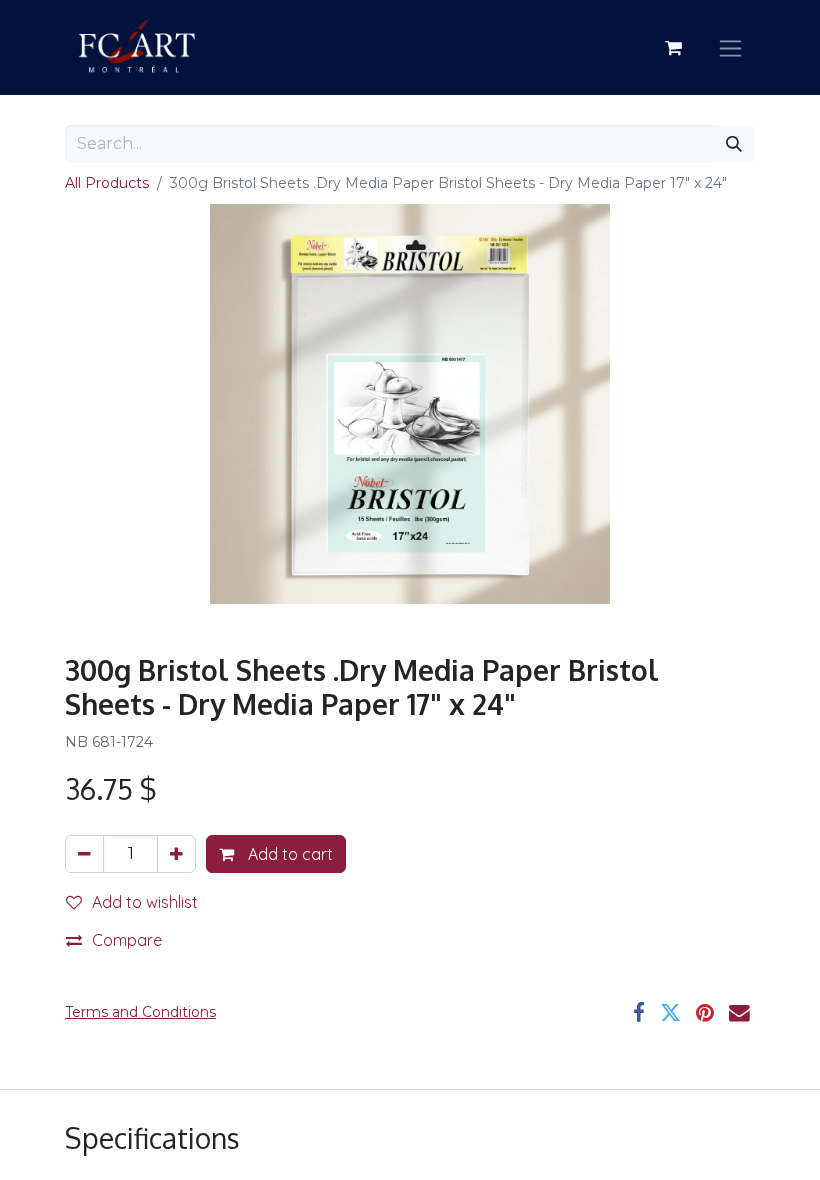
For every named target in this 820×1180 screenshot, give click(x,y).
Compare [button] (127, 940)
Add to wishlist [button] (145, 902)
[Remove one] (84, 854)
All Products (107, 183)
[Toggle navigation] (730, 47)
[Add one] (176, 854)
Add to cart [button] (288, 854)
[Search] (734, 144)
